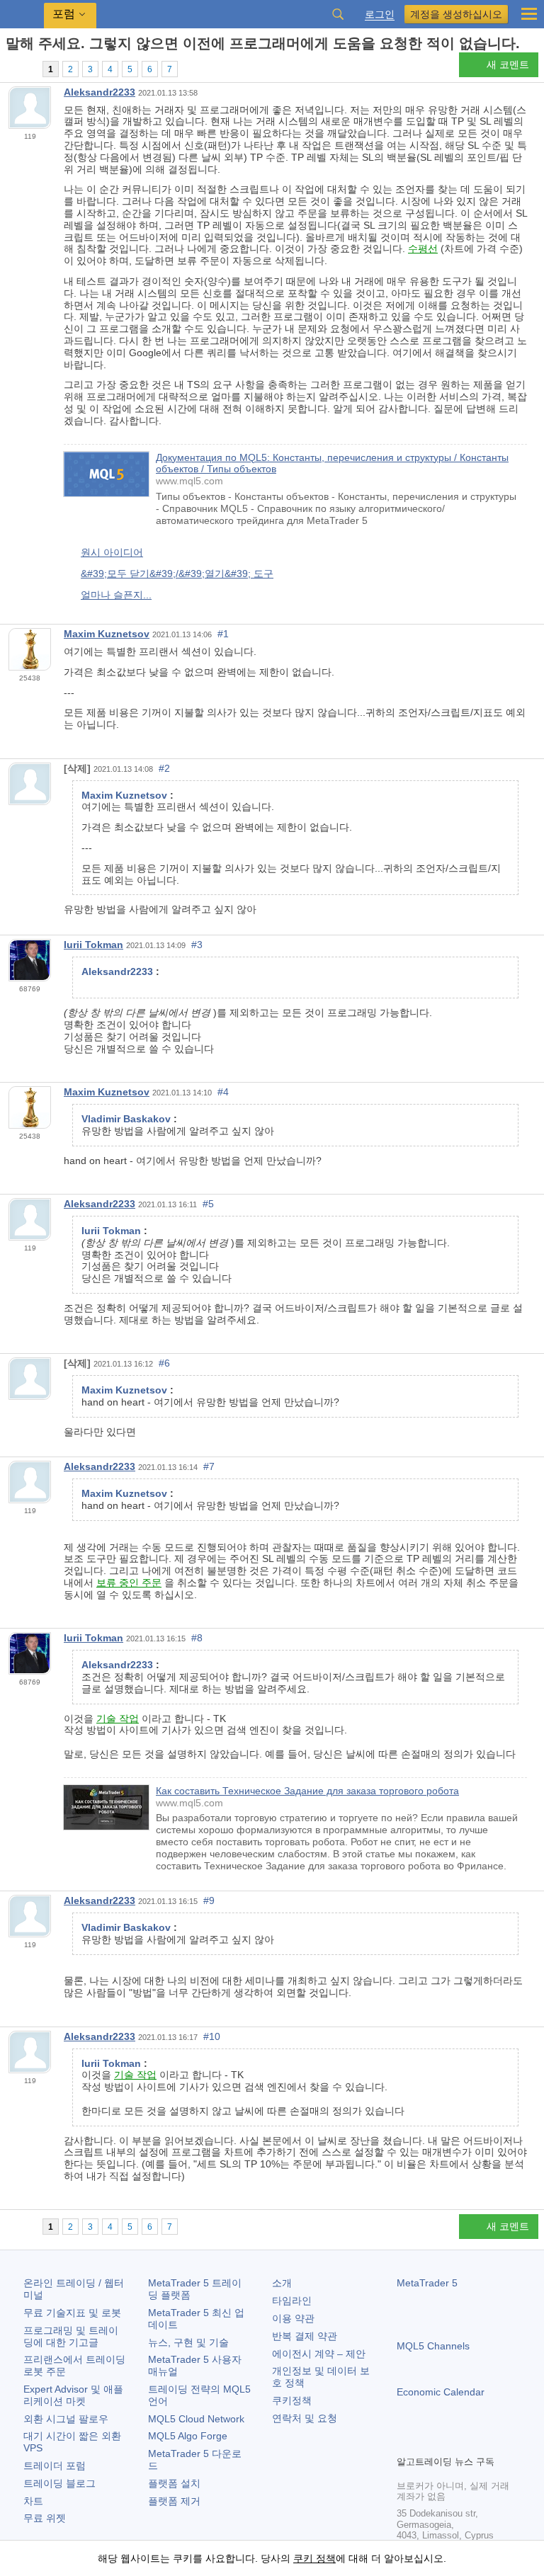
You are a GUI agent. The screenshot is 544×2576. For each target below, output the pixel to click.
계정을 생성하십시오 (456, 14)
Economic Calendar (441, 2392)
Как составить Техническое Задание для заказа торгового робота (307, 1791)
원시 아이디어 (112, 552)
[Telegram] (428, 2442)
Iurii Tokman (93, 945)
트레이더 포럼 (55, 2466)
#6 (164, 1363)
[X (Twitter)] (450, 2442)
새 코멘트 (508, 64)
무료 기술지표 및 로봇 (72, 2313)
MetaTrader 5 (427, 2283)
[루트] (10, 68)
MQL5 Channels (433, 2346)
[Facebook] (405, 2442)
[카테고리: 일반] (27, 69)
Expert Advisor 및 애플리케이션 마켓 (73, 2395)
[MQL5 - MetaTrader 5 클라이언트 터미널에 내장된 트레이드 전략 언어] (22, 15)
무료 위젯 (45, 2518)
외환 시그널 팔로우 (66, 2419)
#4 (223, 1092)
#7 (209, 1466)
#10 (212, 2036)
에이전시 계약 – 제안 (319, 2354)
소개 (282, 2283)
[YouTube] (473, 2442)
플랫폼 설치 (174, 2483)
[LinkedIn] (496, 2442)
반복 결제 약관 (305, 2336)
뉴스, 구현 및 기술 (188, 2342)
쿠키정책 (292, 2400)
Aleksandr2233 (100, 92)
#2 (164, 768)
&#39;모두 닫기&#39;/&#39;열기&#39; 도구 (177, 574)
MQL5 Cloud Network (196, 2419)
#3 (197, 945)
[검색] (338, 14)
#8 (197, 1638)
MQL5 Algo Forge (188, 2436)
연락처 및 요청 (305, 2418)
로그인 (380, 15)
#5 (208, 1204)
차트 (33, 2501)
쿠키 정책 (314, 2558)
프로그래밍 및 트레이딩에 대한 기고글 (71, 2336)
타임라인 (292, 2301)
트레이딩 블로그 (59, 2483)
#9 (209, 1900)
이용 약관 (293, 2318)
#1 (223, 634)
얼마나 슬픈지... (116, 595)
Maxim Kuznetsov (107, 634)
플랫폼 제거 (174, 2501)
